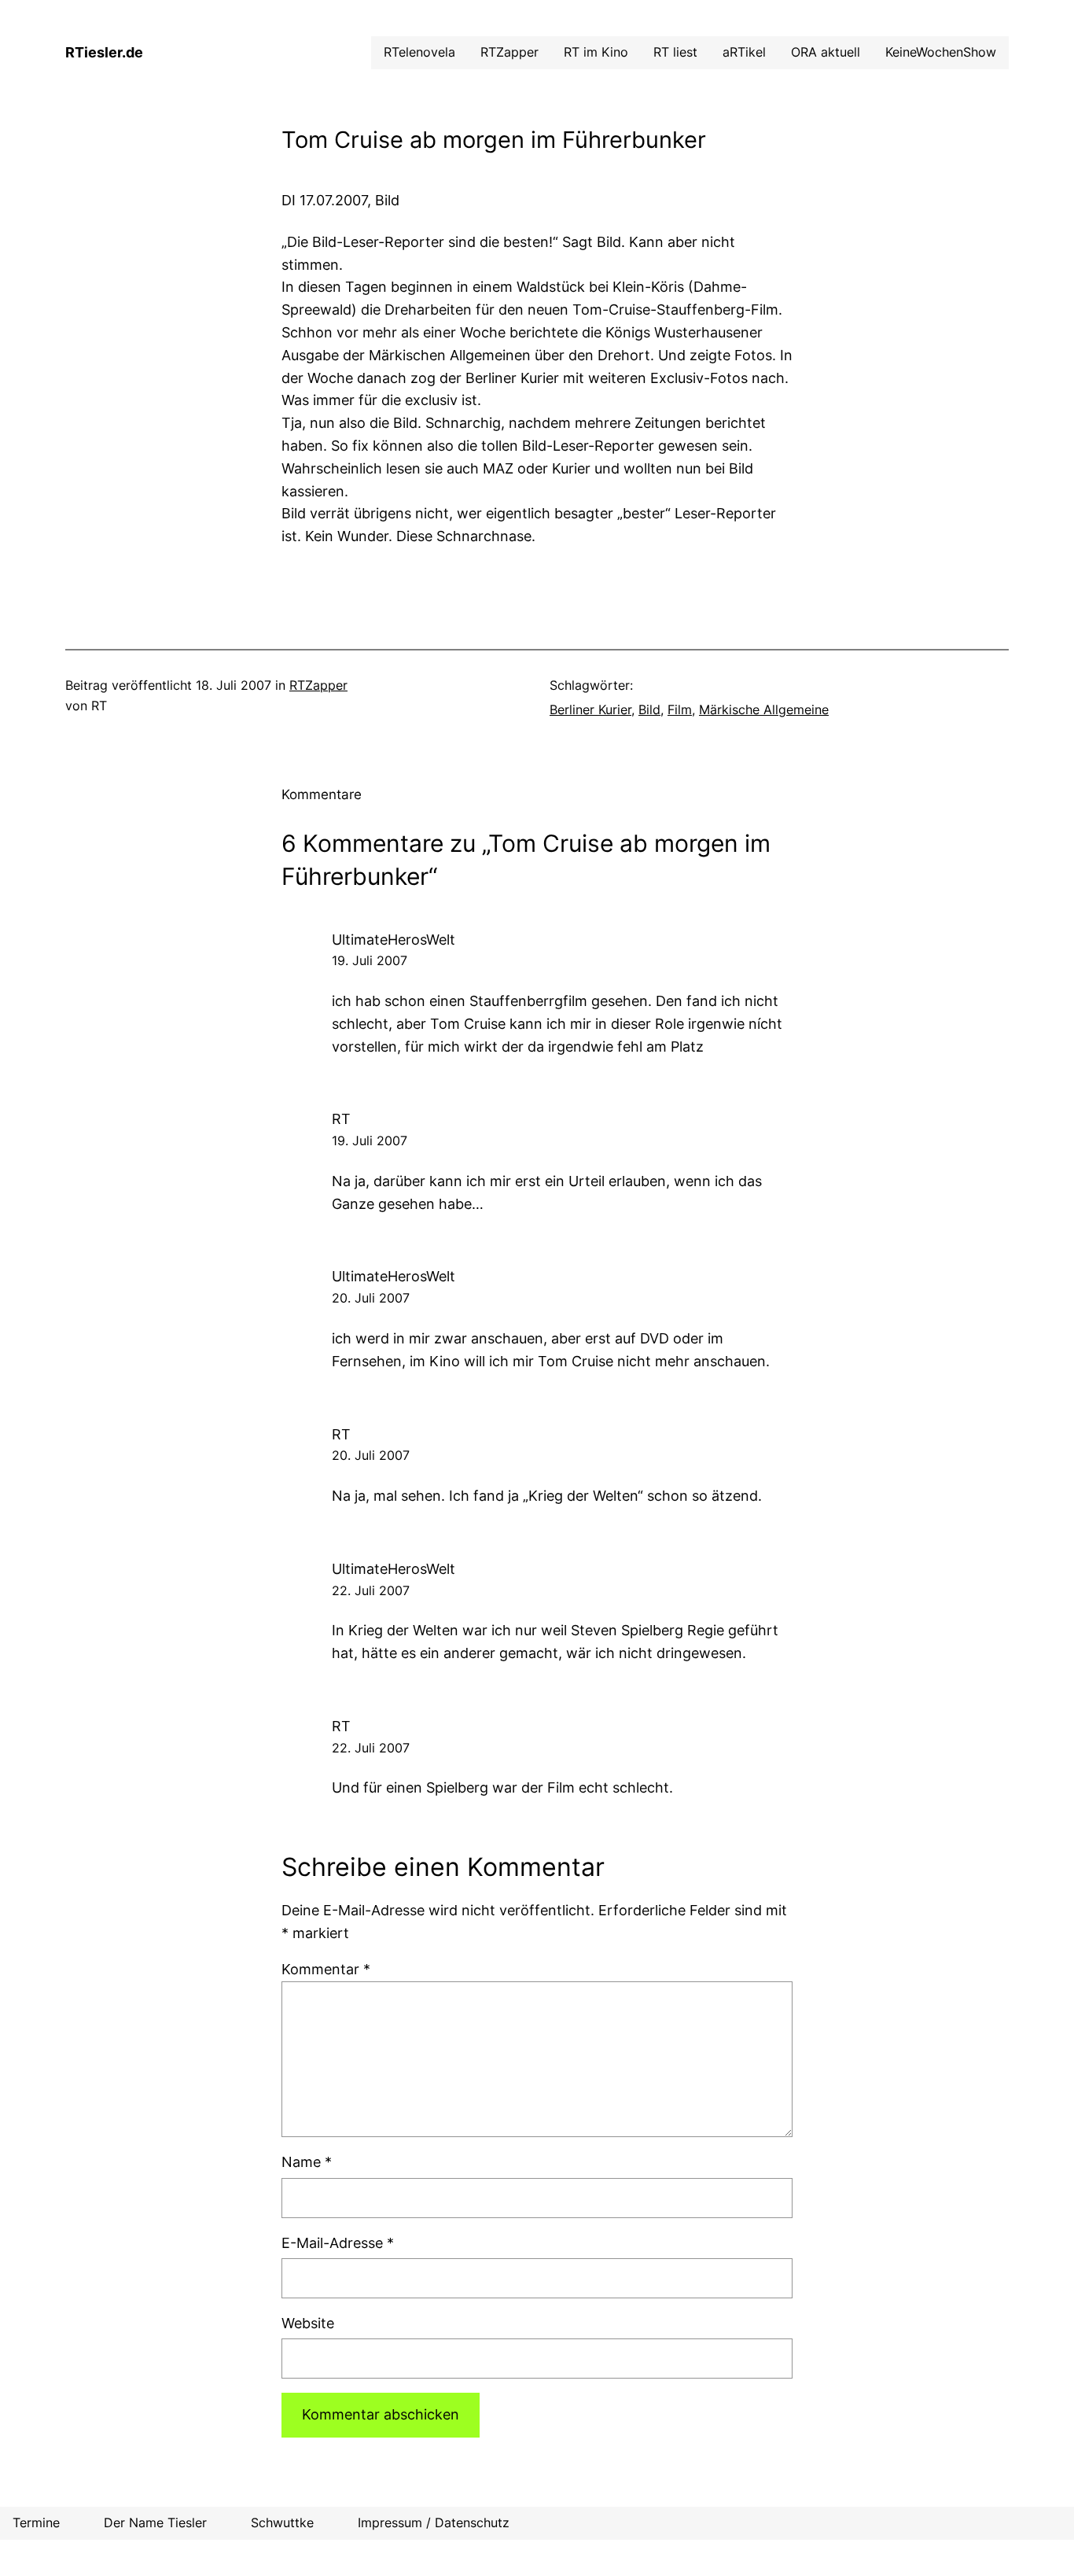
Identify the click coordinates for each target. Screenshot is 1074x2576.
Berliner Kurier (590, 709)
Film (680, 709)
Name (307, 2162)
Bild (649, 709)
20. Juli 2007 (371, 1298)
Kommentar (326, 1969)
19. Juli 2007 (370, 960)
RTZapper (318, 685)
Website (308, 2323)
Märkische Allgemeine (764, 709)
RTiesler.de (104, 52)
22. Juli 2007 (371, 1590)
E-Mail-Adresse (338, 2243)
